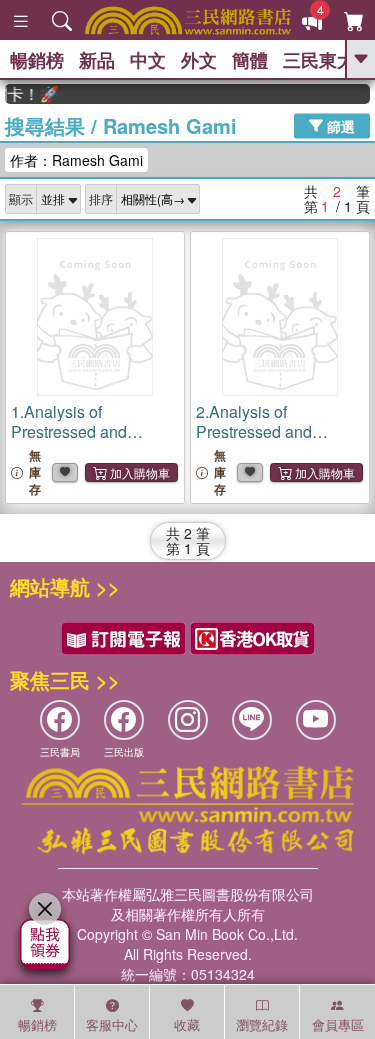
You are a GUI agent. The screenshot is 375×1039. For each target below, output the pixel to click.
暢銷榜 (37, 60)
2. (269, 441)
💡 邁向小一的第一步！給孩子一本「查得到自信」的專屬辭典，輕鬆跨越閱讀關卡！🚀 (28, 94)
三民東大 (319, 60)
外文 (199, 60)
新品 (97, 60)
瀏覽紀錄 (262, 1024)
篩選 (339, 125)
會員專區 (338, 1024)
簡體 (250, 60)
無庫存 (35, 472)
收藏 (187, 1024)
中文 (148, 60)
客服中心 (112, 1024)
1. (84, 441)
